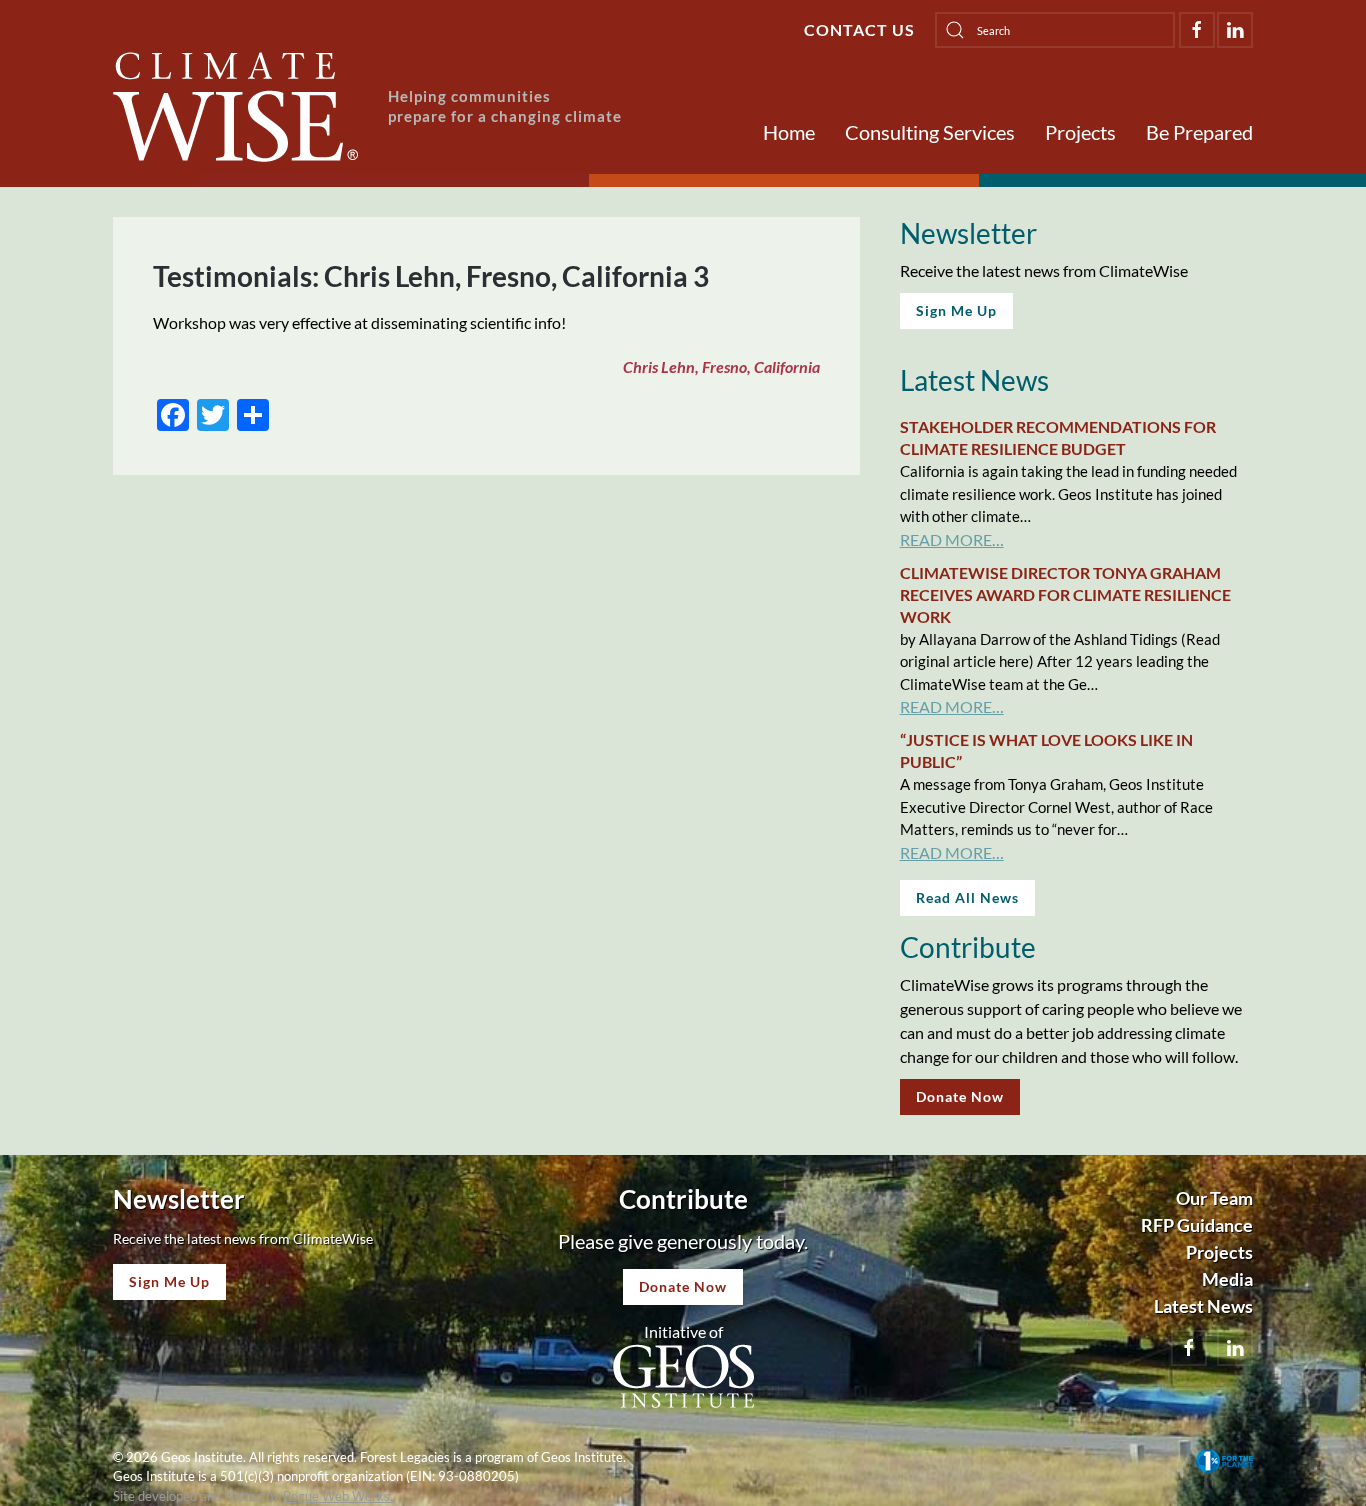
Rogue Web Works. (338, 1496)
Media (1227, 1279)
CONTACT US (859, 29)
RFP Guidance (1197, 1225)
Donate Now (960, 1096)
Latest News (1203, 1306)
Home (789, 132)
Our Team (1214, 1198)
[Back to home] (235, 107)
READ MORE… (952, 539)
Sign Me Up (956, 310)
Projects (1080, 132)
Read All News (967, 897)
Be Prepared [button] (1199, 132)
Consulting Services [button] (930, 132)
